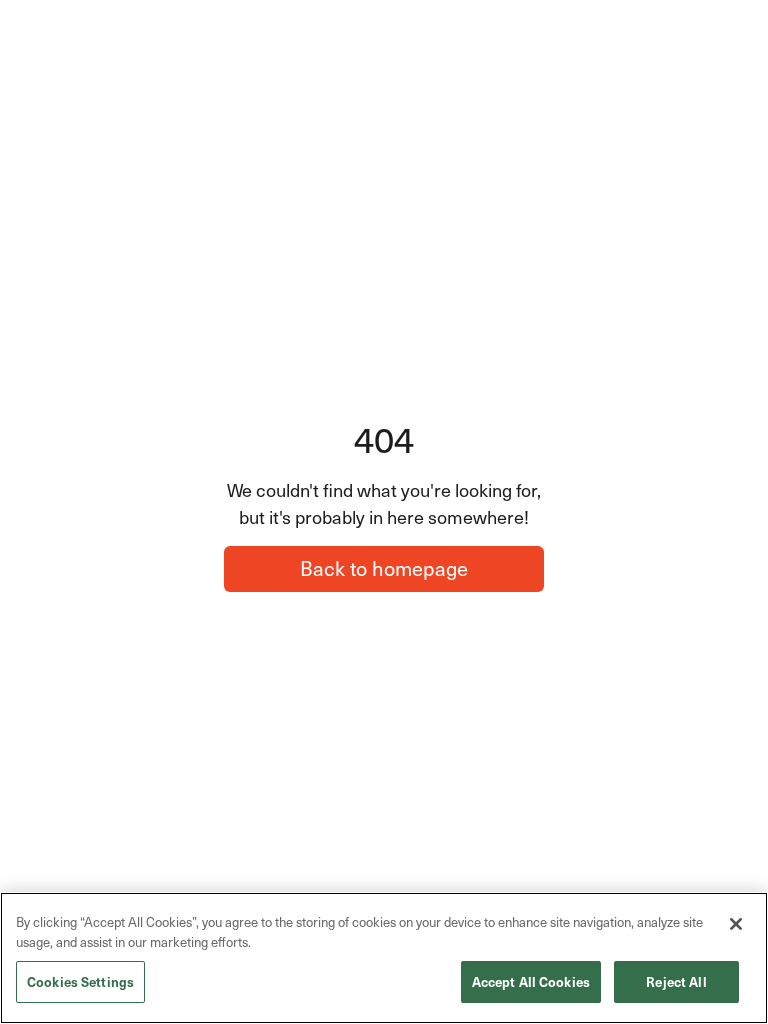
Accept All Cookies (531, 981)
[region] (384, 958)
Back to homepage (384, 568)
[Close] (736, 924)
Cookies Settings (80, 981)
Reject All (676, 981)
